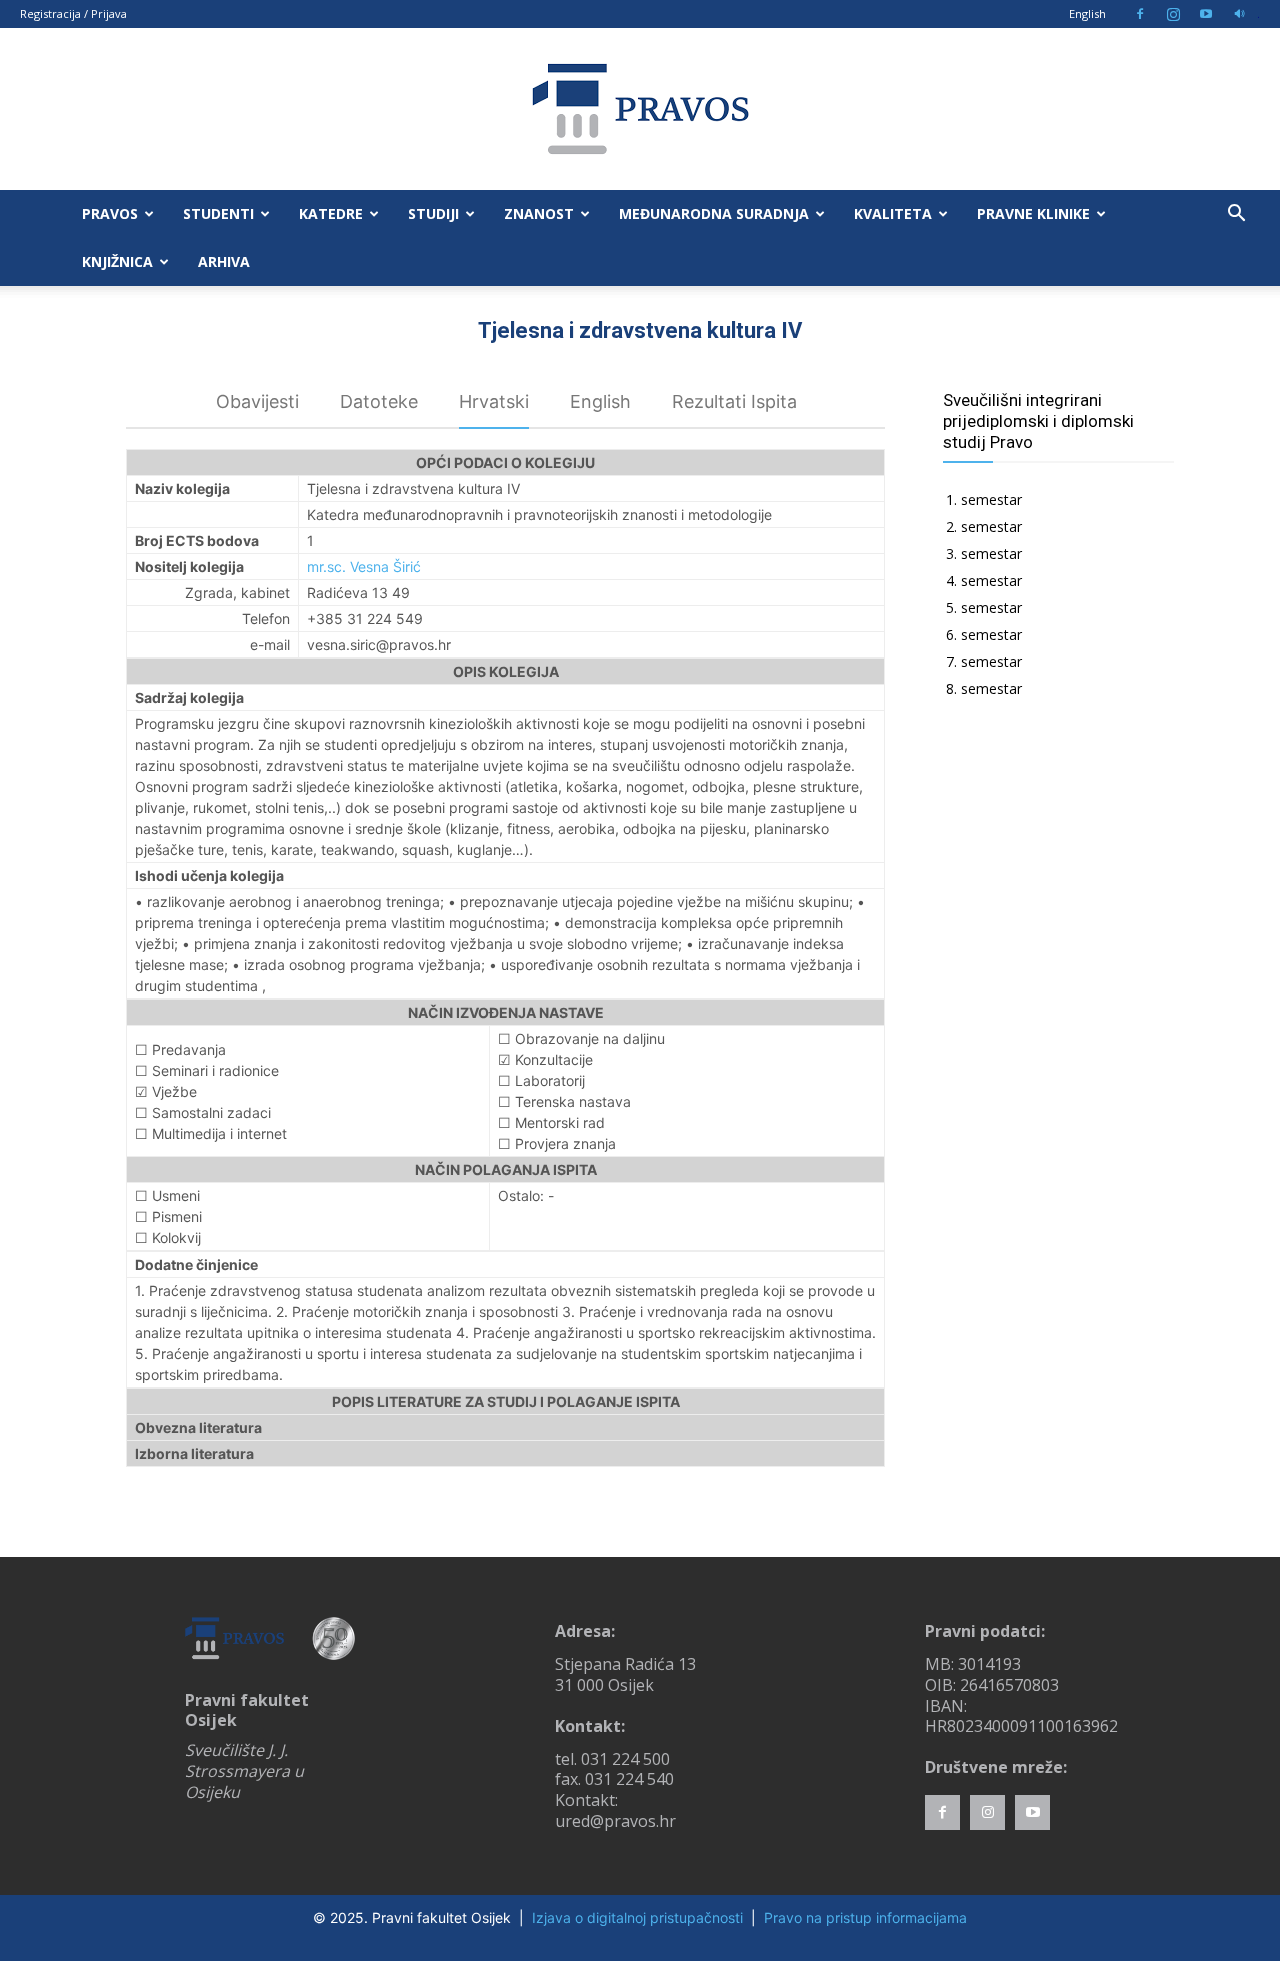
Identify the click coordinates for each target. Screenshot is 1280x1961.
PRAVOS (110, 213)
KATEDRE (331, 213)
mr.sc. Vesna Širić (364, 566)
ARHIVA (224, 261)
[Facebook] (1140, 14)
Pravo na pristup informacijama (865, 1917)
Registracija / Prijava (73, 13)
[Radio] (1239, 14)
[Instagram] (1173, 14)
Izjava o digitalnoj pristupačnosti (637, 1917)
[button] (1236, 215)
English (1087, 13)
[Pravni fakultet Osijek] (640, 109)
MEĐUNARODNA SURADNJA (714, 213)
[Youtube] (1206, 14)
